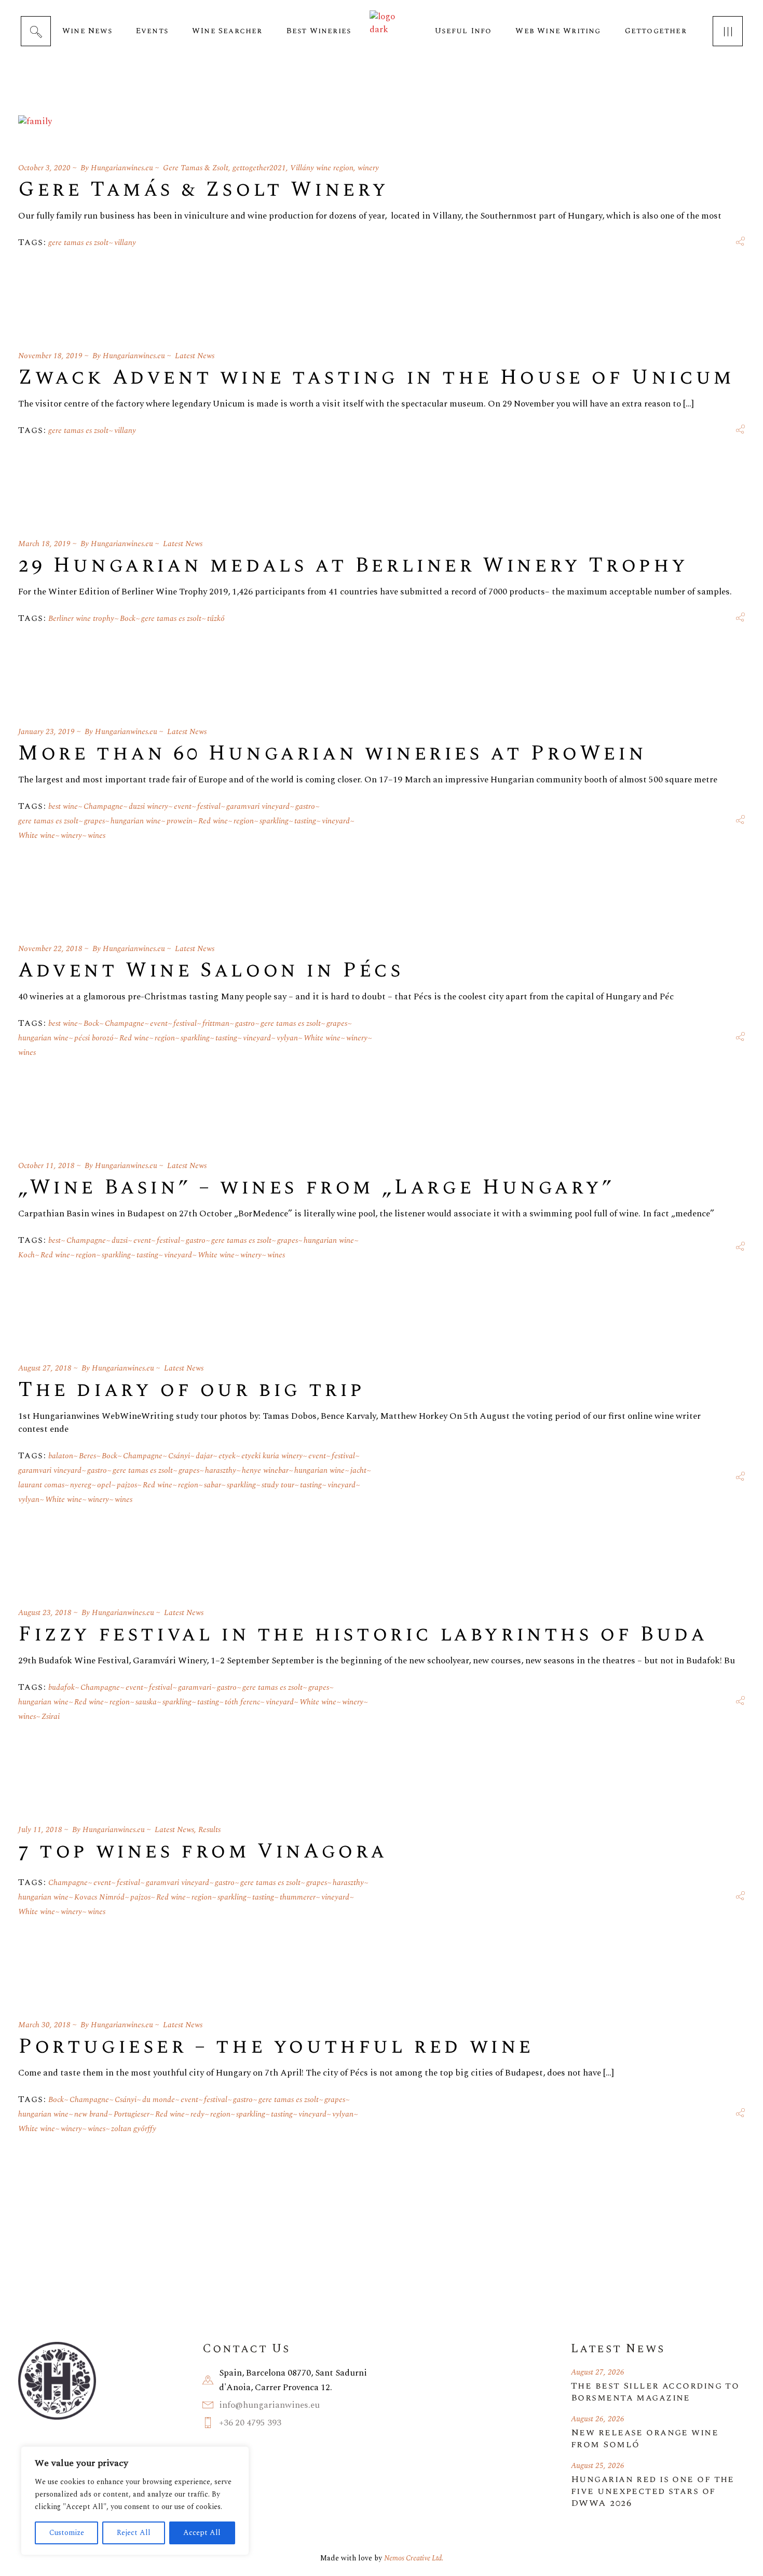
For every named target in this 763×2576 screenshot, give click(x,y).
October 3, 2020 (44, 168)
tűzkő (216, 619)
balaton (61, 1456)
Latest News (195, 356)
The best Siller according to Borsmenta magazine (655, 2392)
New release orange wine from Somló (645, 2438)
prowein (180, 821)
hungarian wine (136, 821)
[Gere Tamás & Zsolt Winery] (35, 126)
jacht (358, 1470)
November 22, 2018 (50, 949)
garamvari (195, 1687)
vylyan (287, 1038)
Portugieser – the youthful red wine (276, 2047)
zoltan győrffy (134, 2129)
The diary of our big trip (192, 1390)
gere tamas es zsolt (78, 243)
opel (104, 1485)
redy (197, 2114)
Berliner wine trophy (81, 619)
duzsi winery (148, 806)
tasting (305, 821)
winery (368, 168)
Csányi (179, 1456)
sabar (213, 1485)
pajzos (127, 1485)
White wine (37, 836)
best (55, 1240)
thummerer (298, 1897)
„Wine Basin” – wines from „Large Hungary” (316, 1188)
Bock (128, 619)
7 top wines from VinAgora (203, 1852)
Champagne (103, 806)
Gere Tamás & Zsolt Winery (203, 190)
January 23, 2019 (46, 732)
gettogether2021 (259, 168)
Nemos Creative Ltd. (414, 2558)
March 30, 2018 (44, 2025)
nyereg (81, 1485)
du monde (159, 2100)
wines (97, 836)
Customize (67, 2533)
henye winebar (265, 1470)
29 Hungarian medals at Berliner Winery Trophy (353, 566)
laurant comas (41, 1485)
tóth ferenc (242, 1702)
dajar (204, 1456)
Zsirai (51, 1717)
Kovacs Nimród (99, 1897)
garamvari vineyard (258, 806)
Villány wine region (322, 168)
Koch (26, 1255)
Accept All (202, 2533)
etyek (227, 1456)
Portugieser (132, 2114)
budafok (62, 1687)
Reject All (134, 2533)
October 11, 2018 (46, 1166)
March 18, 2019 (44, 544)
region (244, 821)
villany (125, 243)
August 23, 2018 (45, 1613)
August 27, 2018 (45, 1368)
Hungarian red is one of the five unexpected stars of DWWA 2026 (653, 2491)
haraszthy (221, 1470)
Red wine (213, 821)
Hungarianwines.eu (122, 168)
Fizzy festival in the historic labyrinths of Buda (363, 1635)
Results (209, 1830)
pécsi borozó (94, 1038)
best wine (63, 806)
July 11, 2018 (40, 1830)
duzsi (120, 1240)
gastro (305, 806)
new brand (91, 2114)
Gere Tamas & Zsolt (196, 168)
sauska (146, 1702)
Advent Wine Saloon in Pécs (211, 971)
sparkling (274, 821)
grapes (94, 821)
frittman (216, 1023)
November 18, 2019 (50, 356)
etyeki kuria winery (272, 1456)
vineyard (336, 821)
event (183, 806)
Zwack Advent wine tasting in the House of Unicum (376, 378)
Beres (87, 1456)
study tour (278, 1485)
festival (209, 806)
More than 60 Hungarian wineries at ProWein (332, 754)
